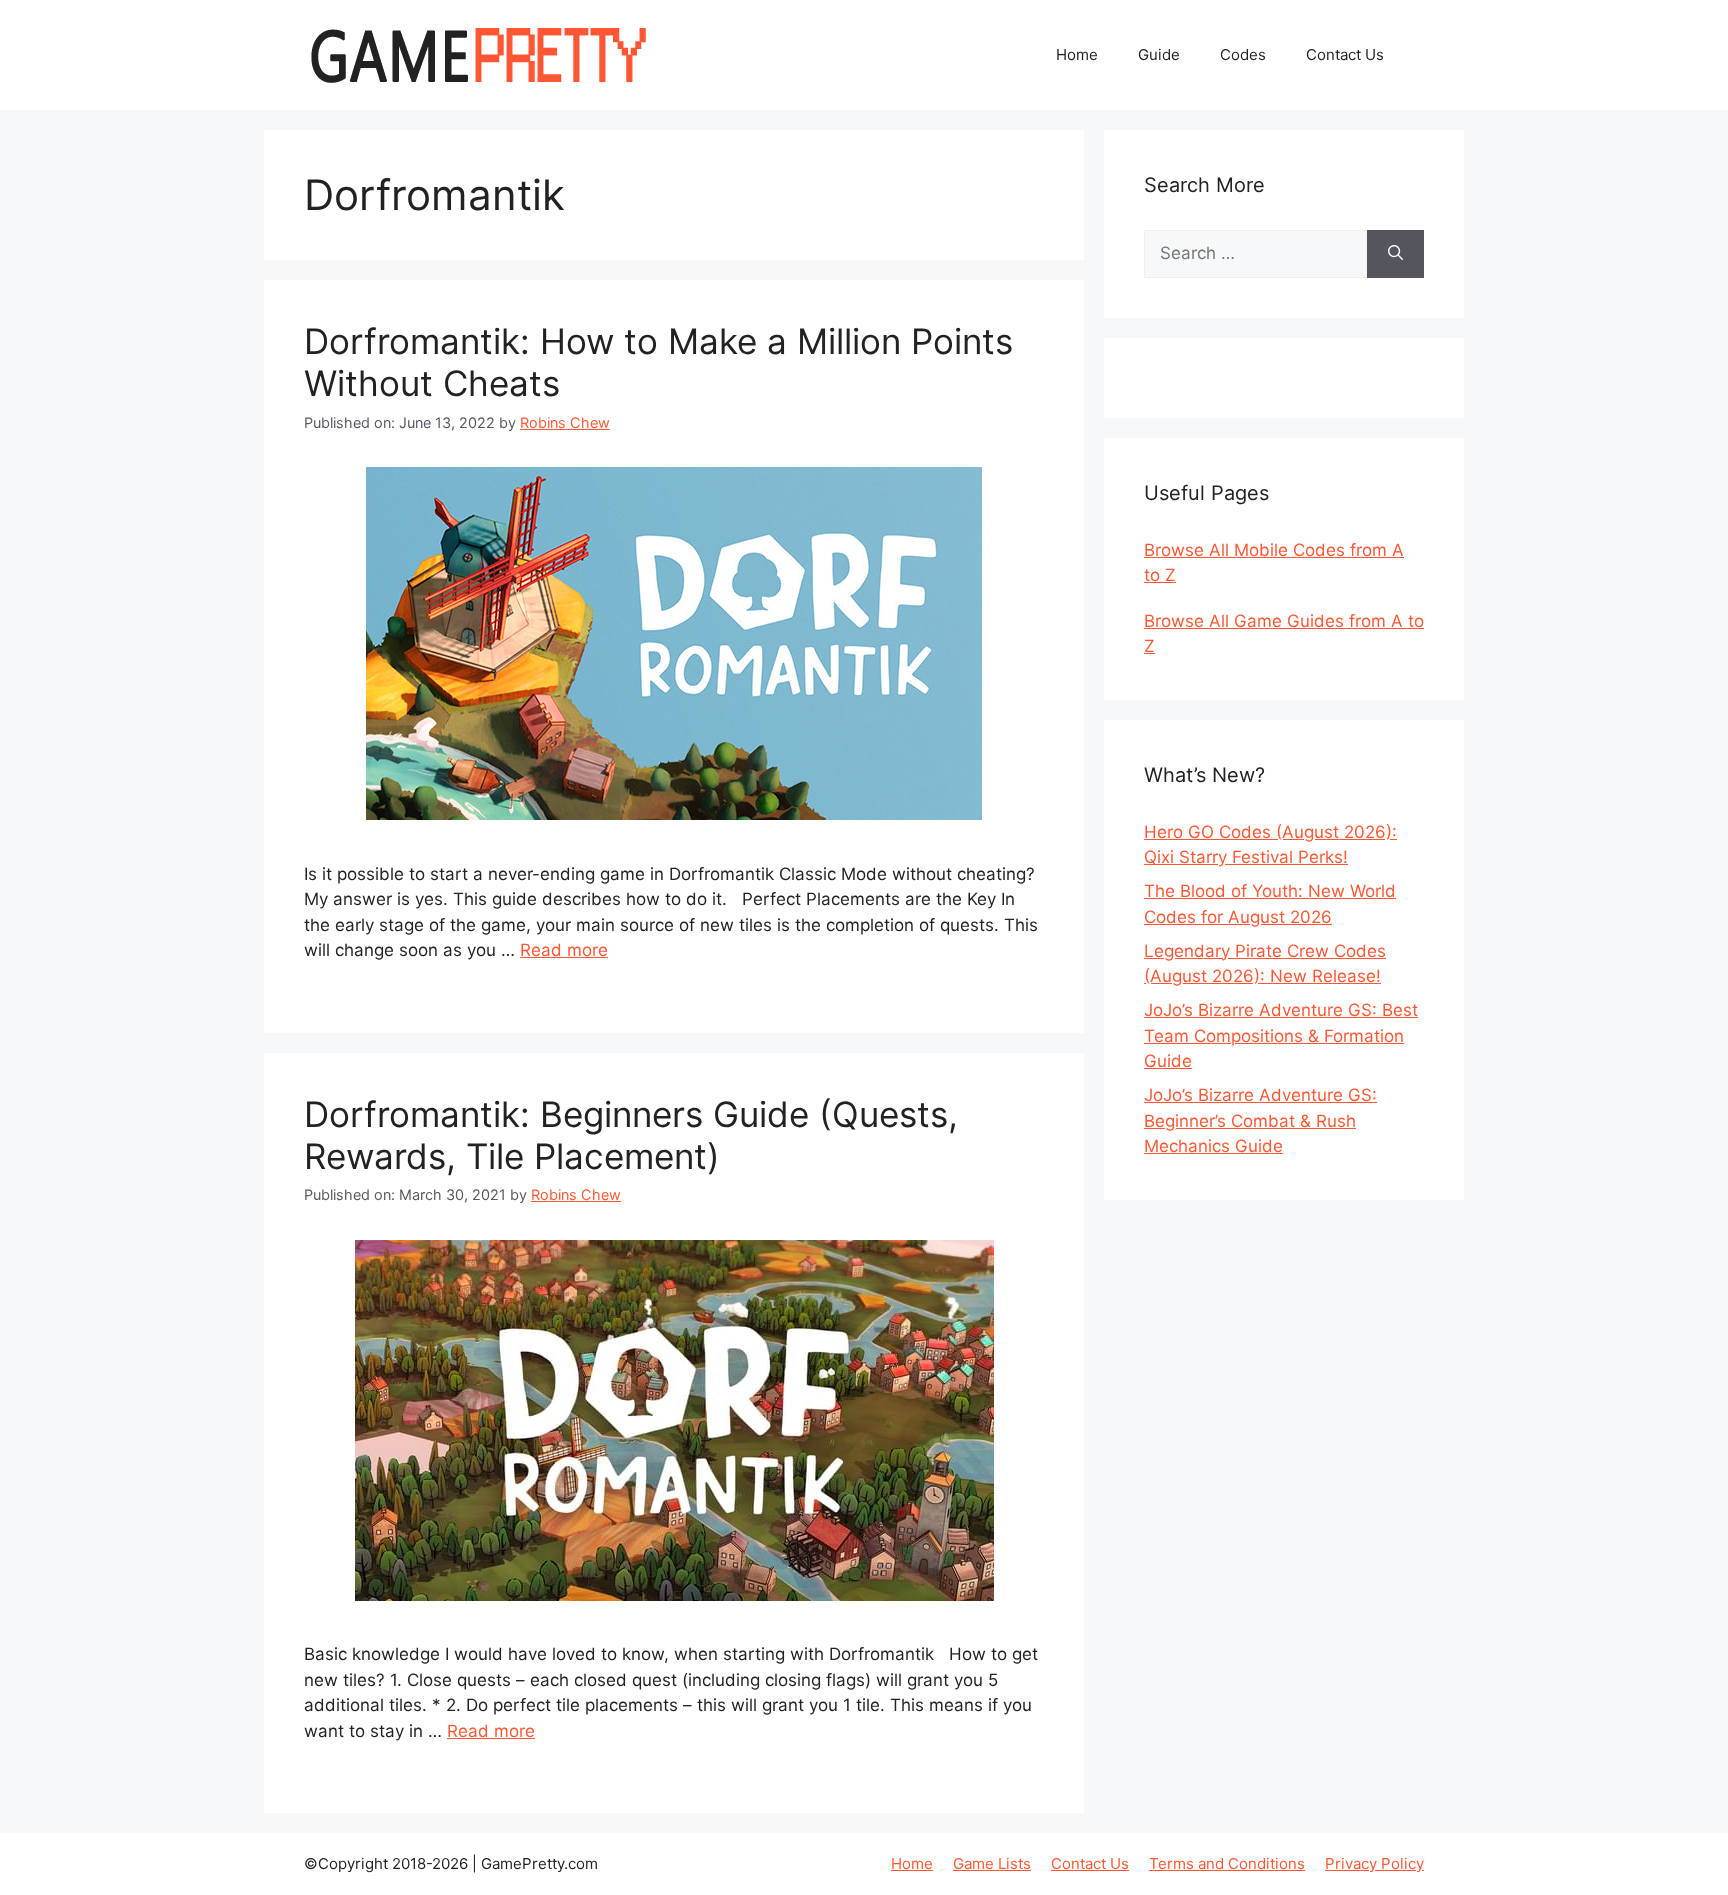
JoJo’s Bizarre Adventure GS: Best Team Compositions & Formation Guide (1281, 1035)
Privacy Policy (1374, 1863)
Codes (1243, 54)
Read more (564, 950)
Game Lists (992, 1863)
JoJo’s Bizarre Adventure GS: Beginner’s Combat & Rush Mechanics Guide (1260, 1120)
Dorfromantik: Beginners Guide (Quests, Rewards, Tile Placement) (631, 1135)
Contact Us (1345, 54)
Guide (1159, 54)
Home (1077, 54)
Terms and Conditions (1227, 1863)
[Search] (1395, 254)
